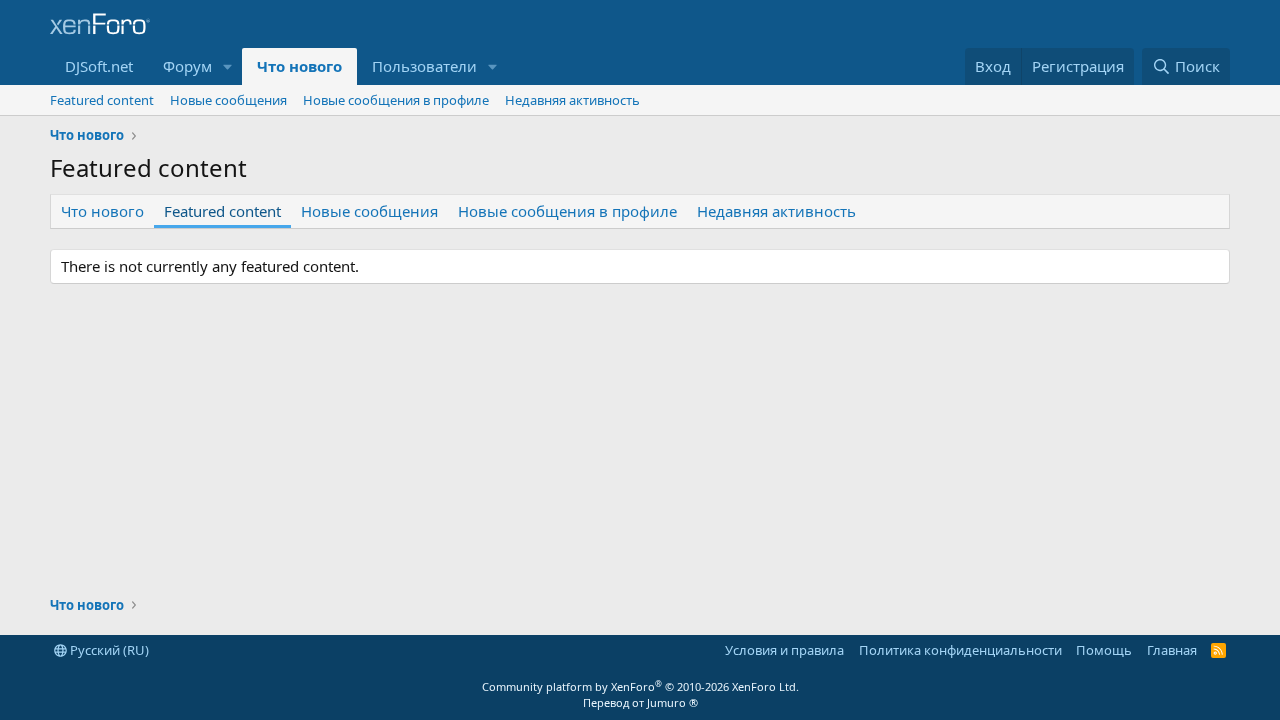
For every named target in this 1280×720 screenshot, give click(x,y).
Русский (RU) (108, 650)
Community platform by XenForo (640, 686)
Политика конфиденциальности (960, 650)
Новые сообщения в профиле (396, 100)
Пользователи (424, 66)
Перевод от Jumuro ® (640, 702)
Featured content (102, 100)
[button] (228, 66)
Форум (187, 66)
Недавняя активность (572, 100)
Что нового (299, 66)
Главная (1172, 650)
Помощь (1104, 650)
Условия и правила (784, 650)
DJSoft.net (99, 66)
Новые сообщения (228, 100)
